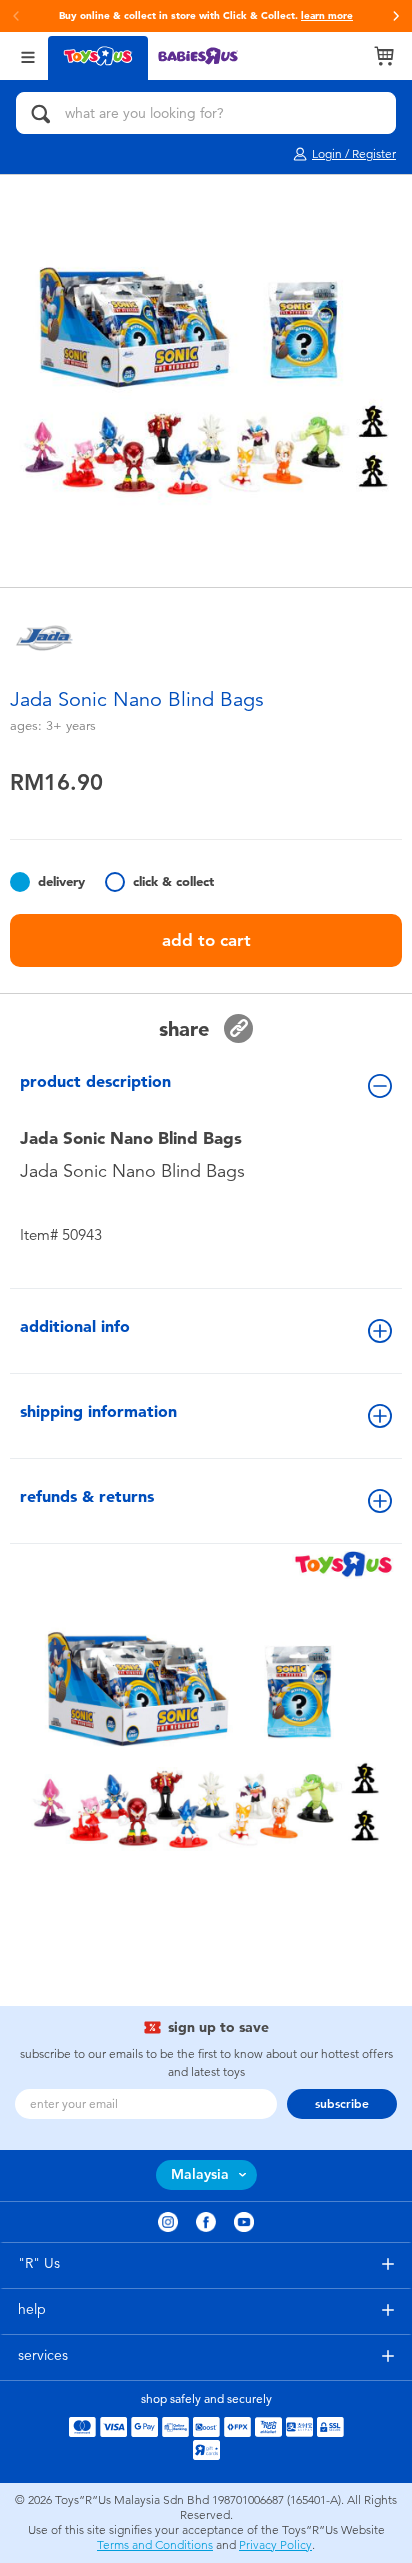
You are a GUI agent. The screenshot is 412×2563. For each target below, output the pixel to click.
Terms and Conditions (155, 2545)
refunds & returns (87, 1496)
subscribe (342, 2104)
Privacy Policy (275, 2545)
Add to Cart (206, 940)
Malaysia (200, 2174)
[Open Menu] (28, 55)
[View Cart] (384, 56)
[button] (396, 16)
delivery (61, 881)
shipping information (98, 1411)
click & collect (173, 881)
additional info (75, 1326)
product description (95, 1081)
